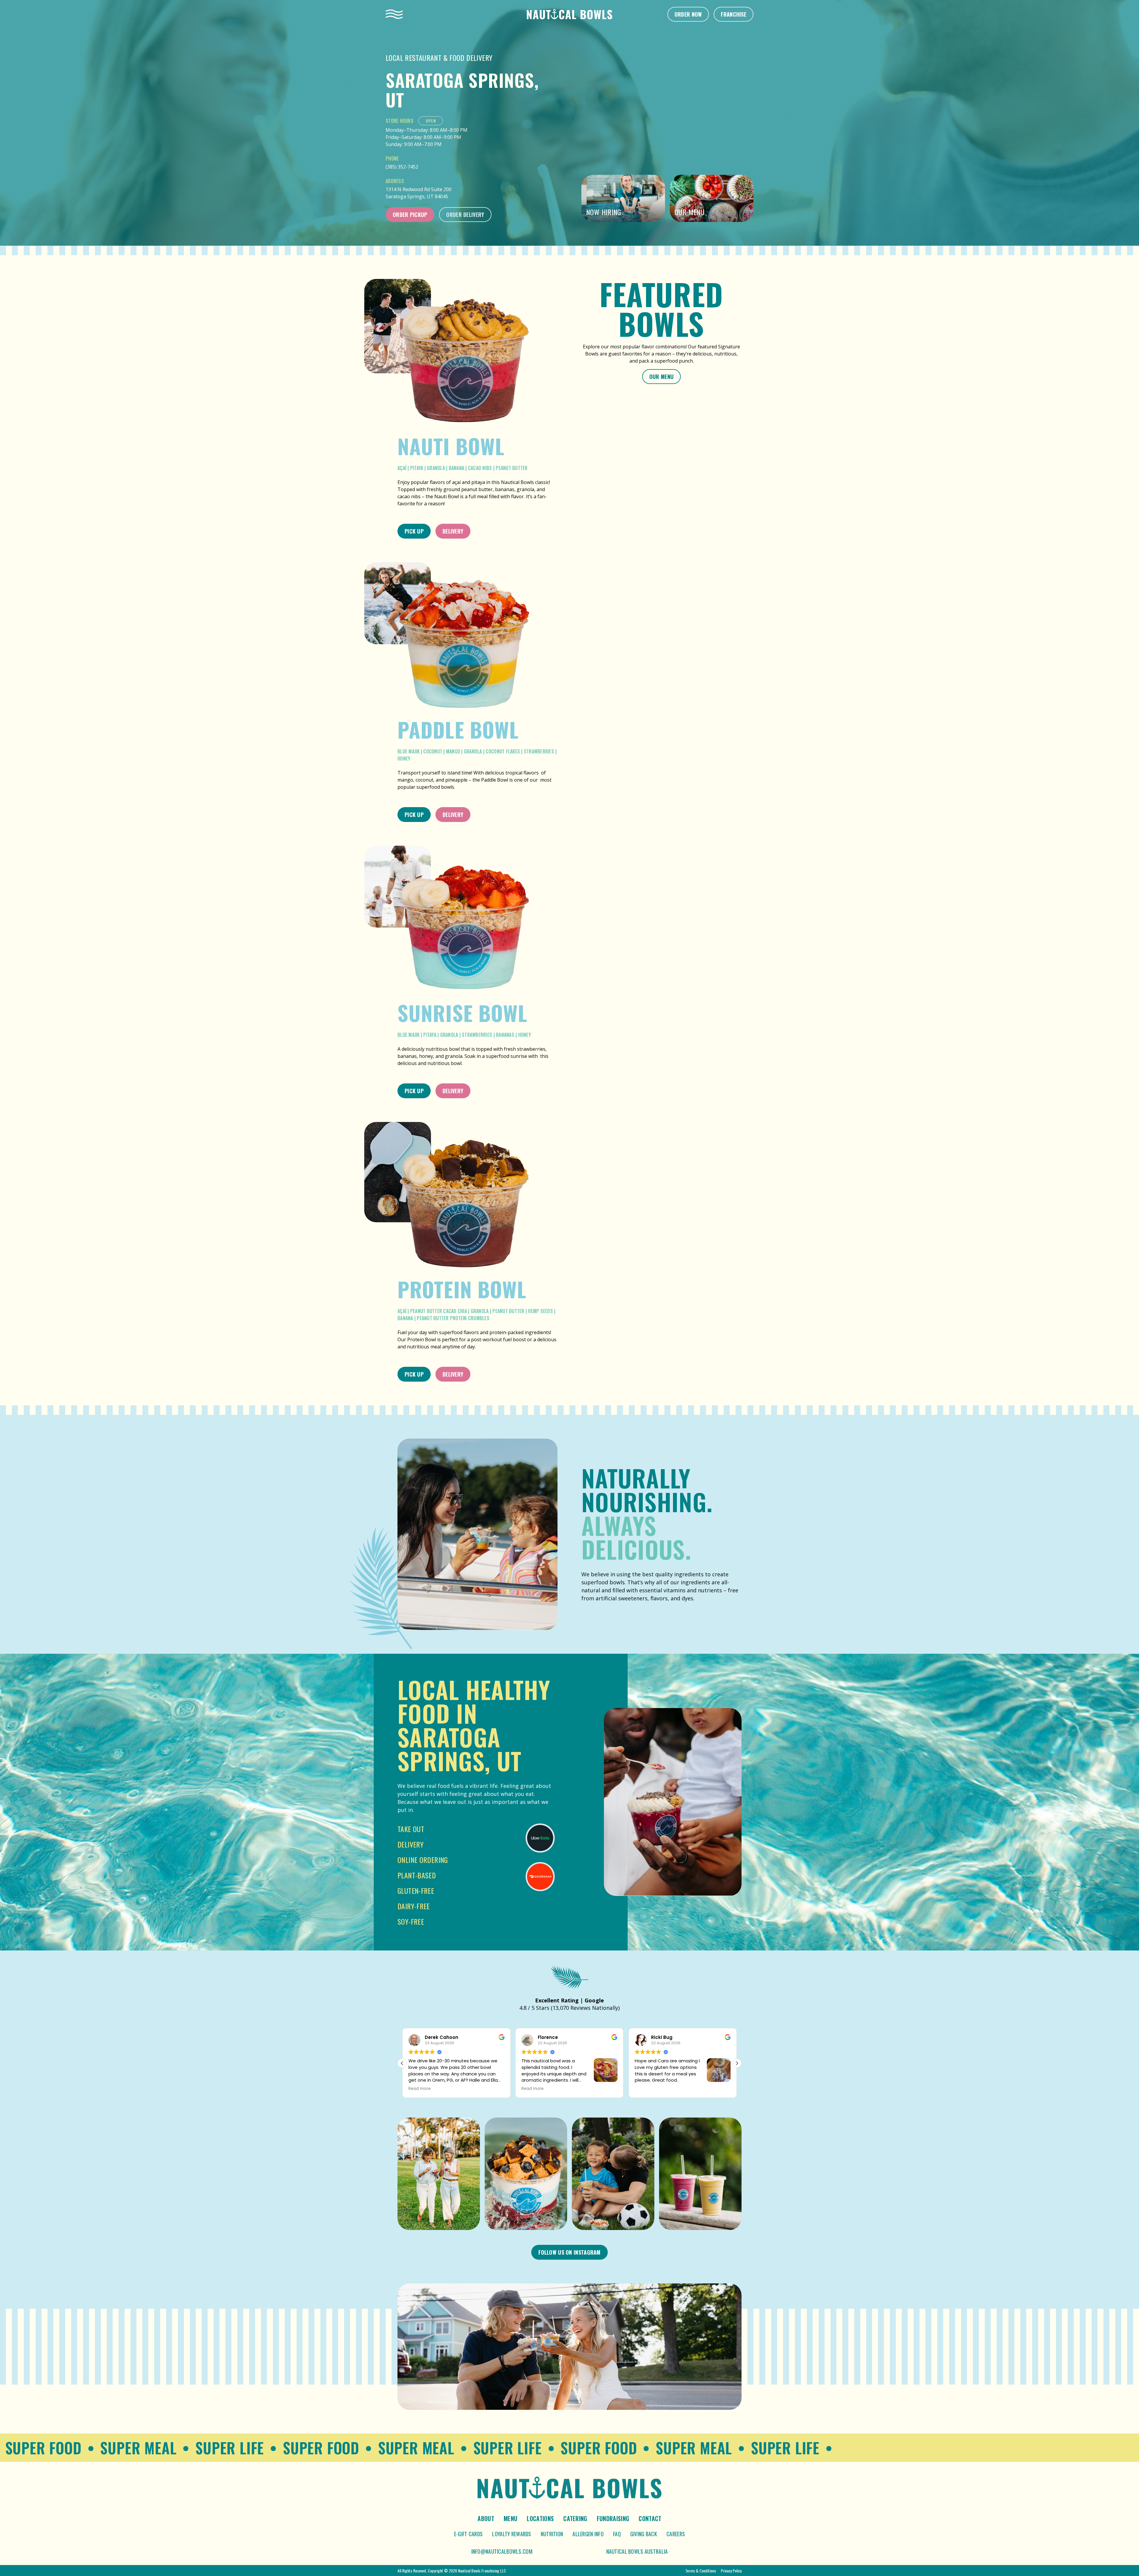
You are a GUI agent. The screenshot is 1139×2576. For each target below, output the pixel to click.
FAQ (617, 2534)
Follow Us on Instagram (569, 2252)
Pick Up (414, 531)
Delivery (453, 531)
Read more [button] (420, 2089)
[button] (737, 2063)
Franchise (734, 14)
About (486, 2518)
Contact (650, 2518)
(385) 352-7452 (402, 167)
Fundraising (613, 2518)
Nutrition (552, 2534)
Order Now (688, 14)
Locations (540, 2518)
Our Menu (661, 377)
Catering (575, 2518)
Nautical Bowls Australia (637, 2551)
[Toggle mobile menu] (394, 14)
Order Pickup (410, 215)
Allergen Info (588, 2534)
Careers (676, 2534)
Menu (510, 2518)
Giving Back (644, 2534)
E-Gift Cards (468, 2534)
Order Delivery (465, 215)
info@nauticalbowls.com (502, 2551)
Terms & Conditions (701, 2571)
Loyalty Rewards (512, 2534)
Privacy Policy (731, 2571)
